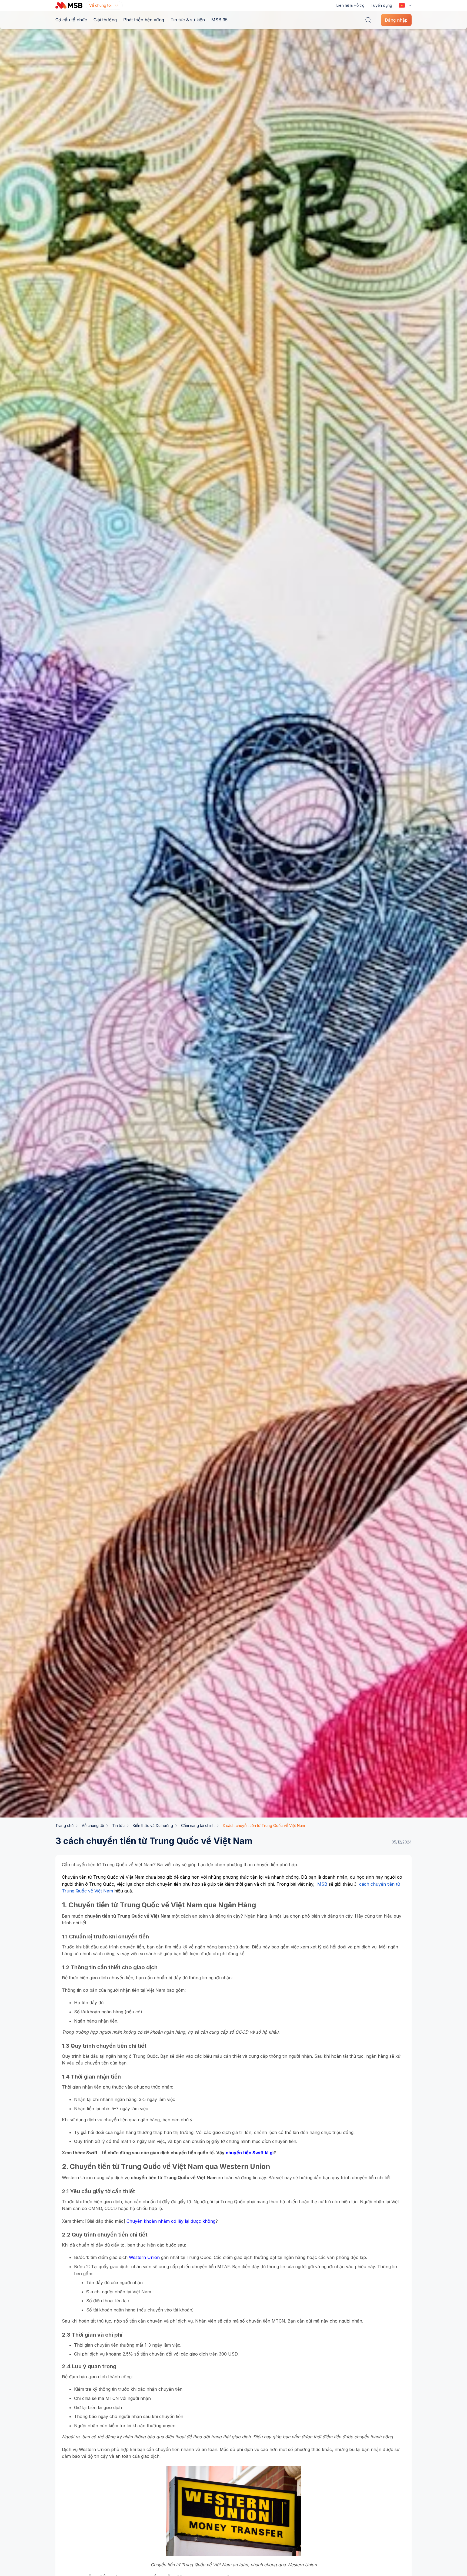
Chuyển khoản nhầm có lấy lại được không (171, 2221)
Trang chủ (64, 1825)
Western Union (144, 2257)
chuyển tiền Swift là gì (250, 2153)
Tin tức (118, 1825)
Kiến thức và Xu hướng (153, 1825)
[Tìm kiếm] (368, 20)
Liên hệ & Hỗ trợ (350, 5)
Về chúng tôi (93, 1825)
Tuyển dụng (381, 5)
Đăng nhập (396, 20)
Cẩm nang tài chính (198, 1825)
